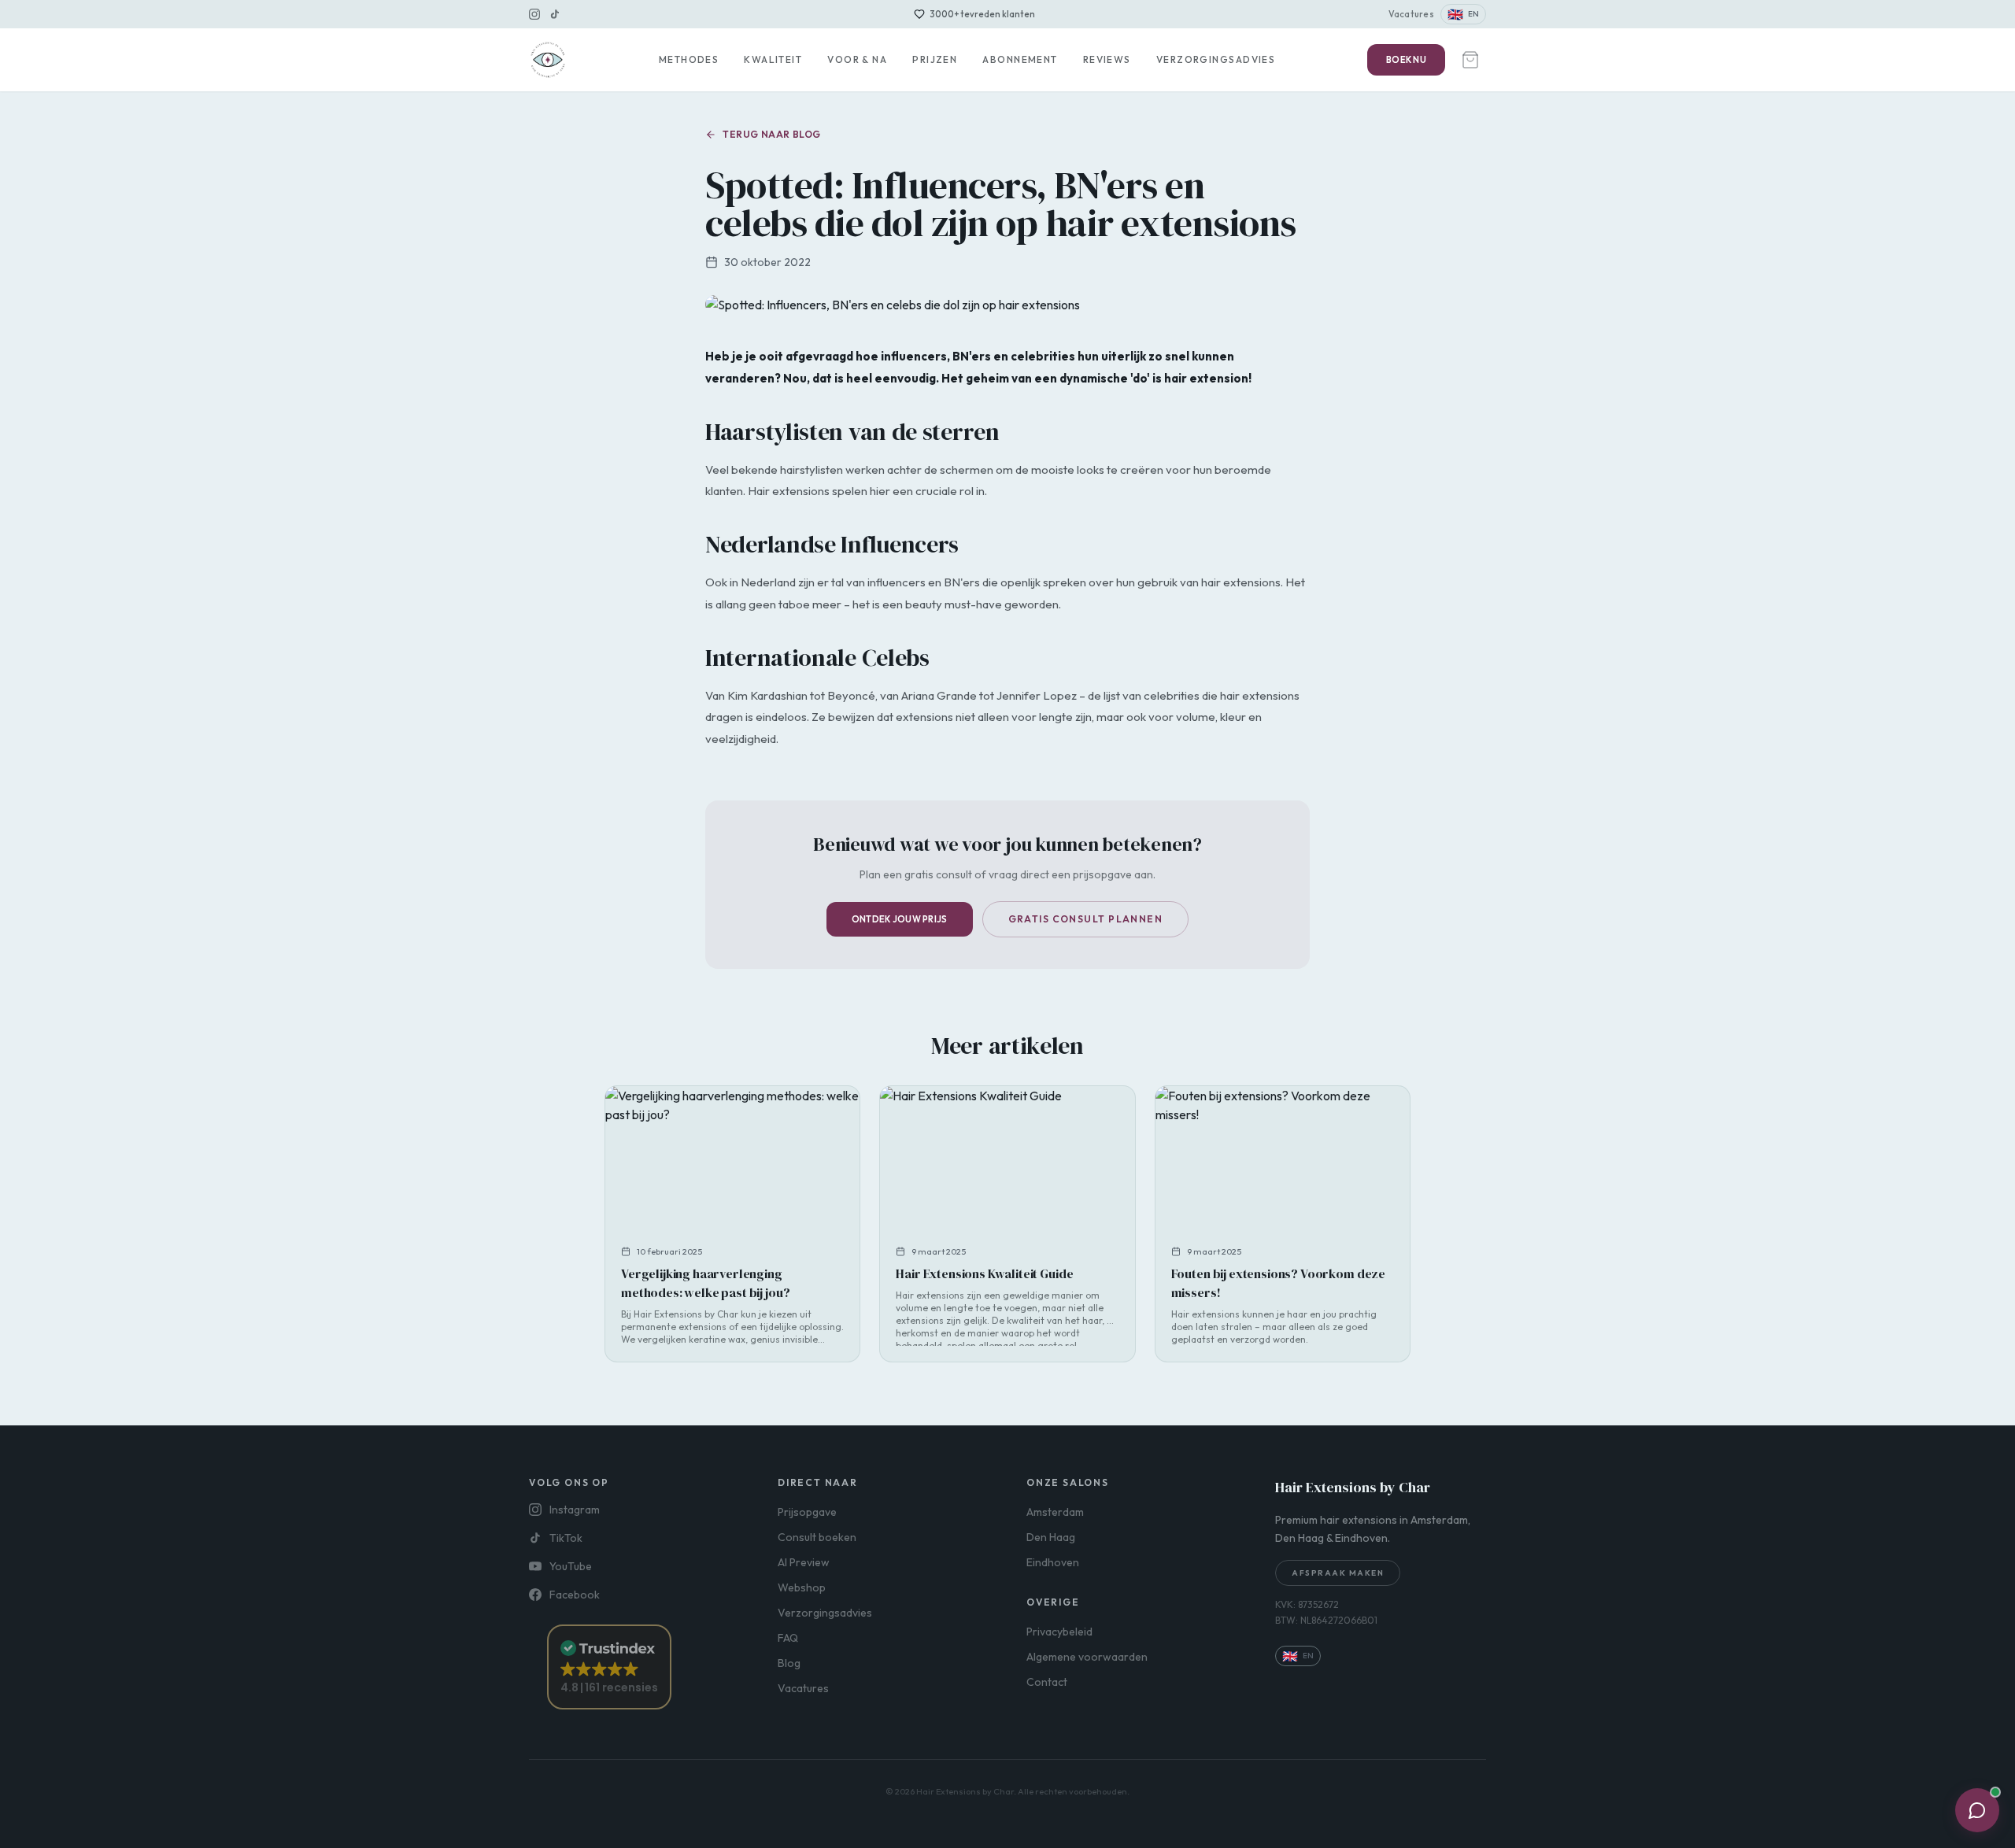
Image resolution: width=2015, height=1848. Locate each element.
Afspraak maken (1338, 1573)
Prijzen (935, 59)
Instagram (575, 1510)
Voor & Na (857, 59)
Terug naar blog (772, 134)
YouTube (571, 1566)
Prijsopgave (807, 1512)
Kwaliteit (773, 59)
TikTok (566, 1538)
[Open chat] (1977, 1810)
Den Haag (1051, 1537)
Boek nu (1406, 60)
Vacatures (1411, 14)
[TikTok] (555, 14)
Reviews (1107, 59)
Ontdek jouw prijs (900, 919)
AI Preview (804, 1562)
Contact (1047, 1682)
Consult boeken (817, 1537)
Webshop (802, 1587)
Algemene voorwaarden (1087, 1657)
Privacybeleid (1059, 1632)
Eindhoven (1053, 1562)
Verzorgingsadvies (1216, 59)
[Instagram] (534, 14)
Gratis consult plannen (1086, 919)
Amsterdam (1055, 1512)
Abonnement (1020, 59)
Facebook (575, 1595)
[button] (609, 1667)
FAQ (788, 1638)
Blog (789, 1663)
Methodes (689, 59)
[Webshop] (1470, 60)
